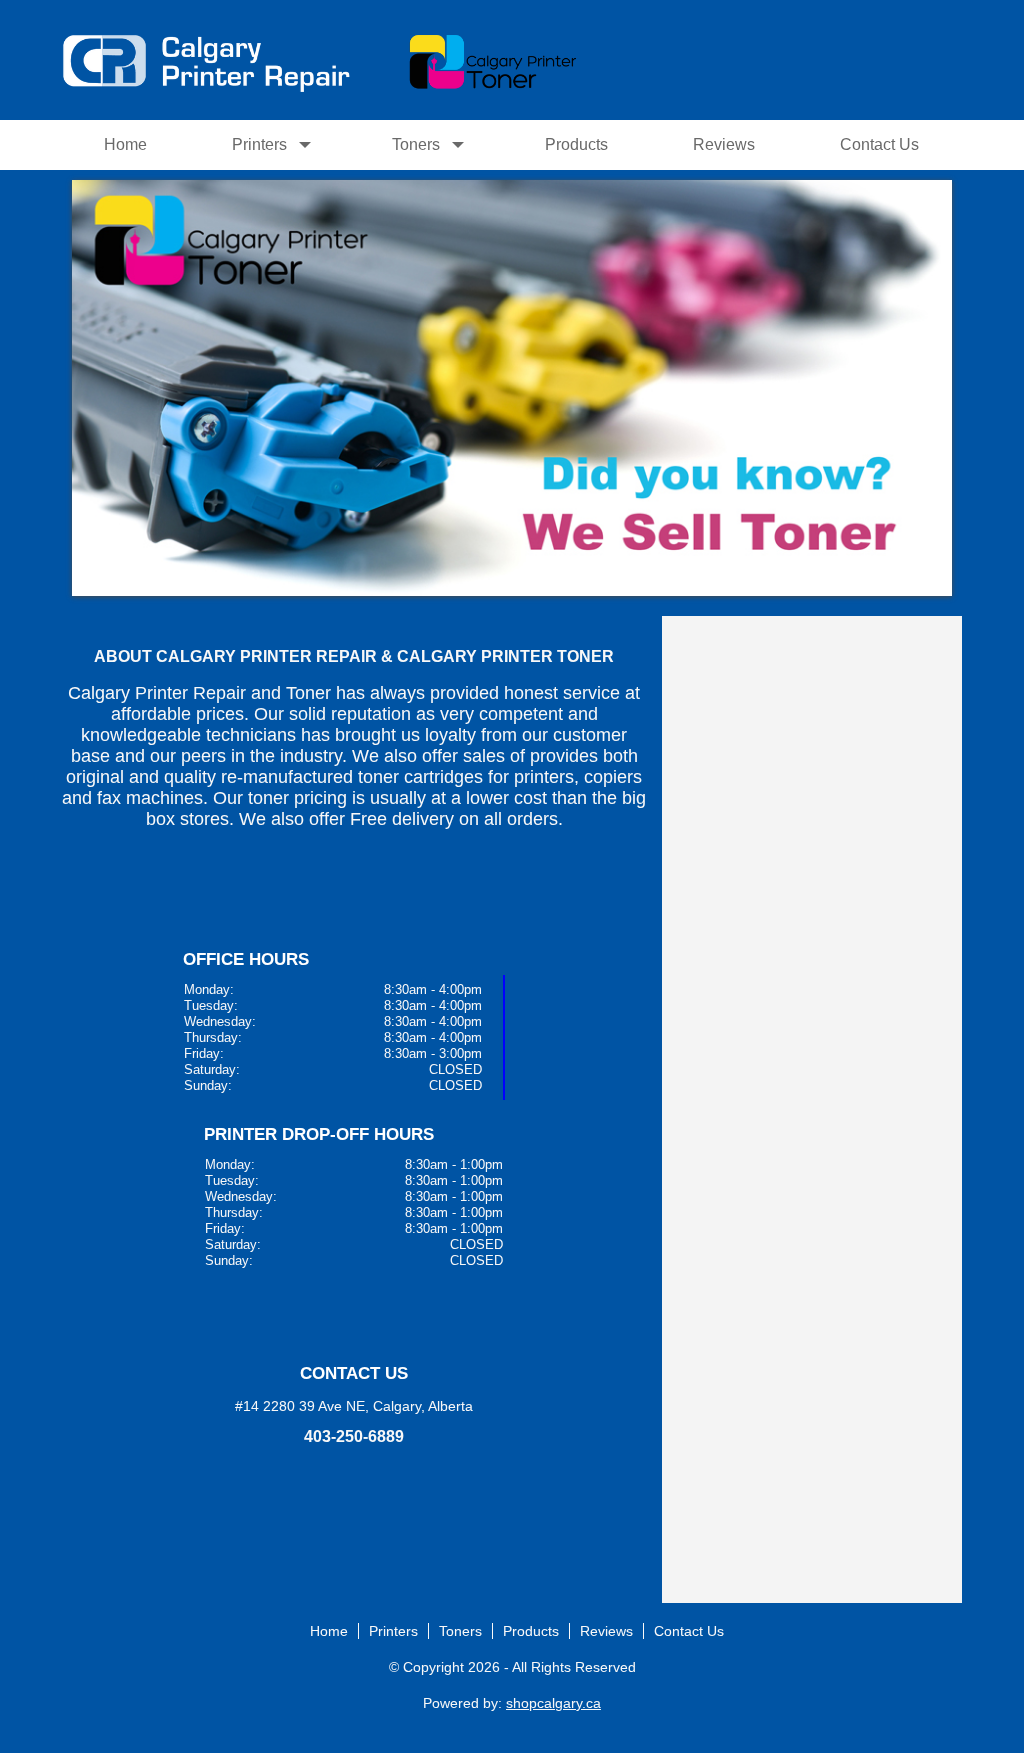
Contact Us (879, 144)
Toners (416, 144)
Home (125, 144)
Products (576, 144)
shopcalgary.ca (553, 1703)
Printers (259, 144)
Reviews (724, 144)
